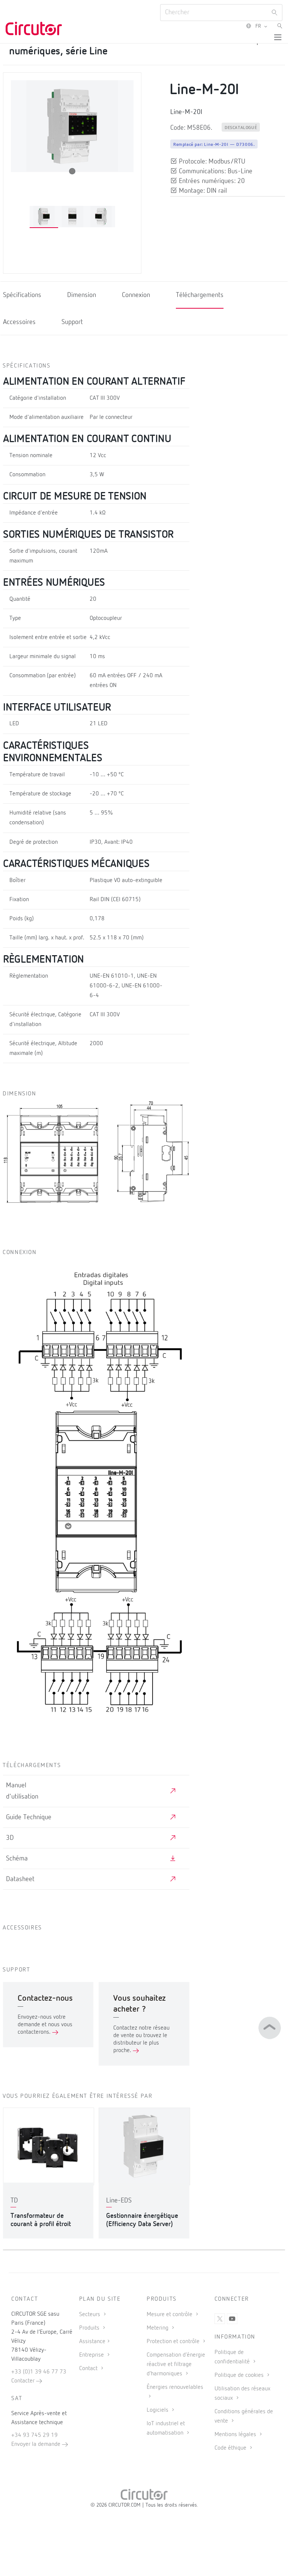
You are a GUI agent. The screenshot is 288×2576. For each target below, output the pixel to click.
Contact (89, 2369)
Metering (158, 2328)
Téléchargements (200, 295)
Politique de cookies (240, 2375)
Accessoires (19, 322)
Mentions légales (236, 2435)
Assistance (92, 2342)
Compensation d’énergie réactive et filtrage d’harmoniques (176, 2364)
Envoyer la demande (37, 2444)
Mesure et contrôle (170, 2315)
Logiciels (158, 2410)
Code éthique (231, 2448)
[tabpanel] (44, 217)
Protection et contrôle (174, 2342)
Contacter (24, 2381)
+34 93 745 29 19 (34, 2435)
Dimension (82, 295)
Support (72, 322)
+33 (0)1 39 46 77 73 (39, 2372)
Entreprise (92, 2355)
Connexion (136, 295)
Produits (90, 2328)
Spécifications (22, 295)
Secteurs (90, 2315)
